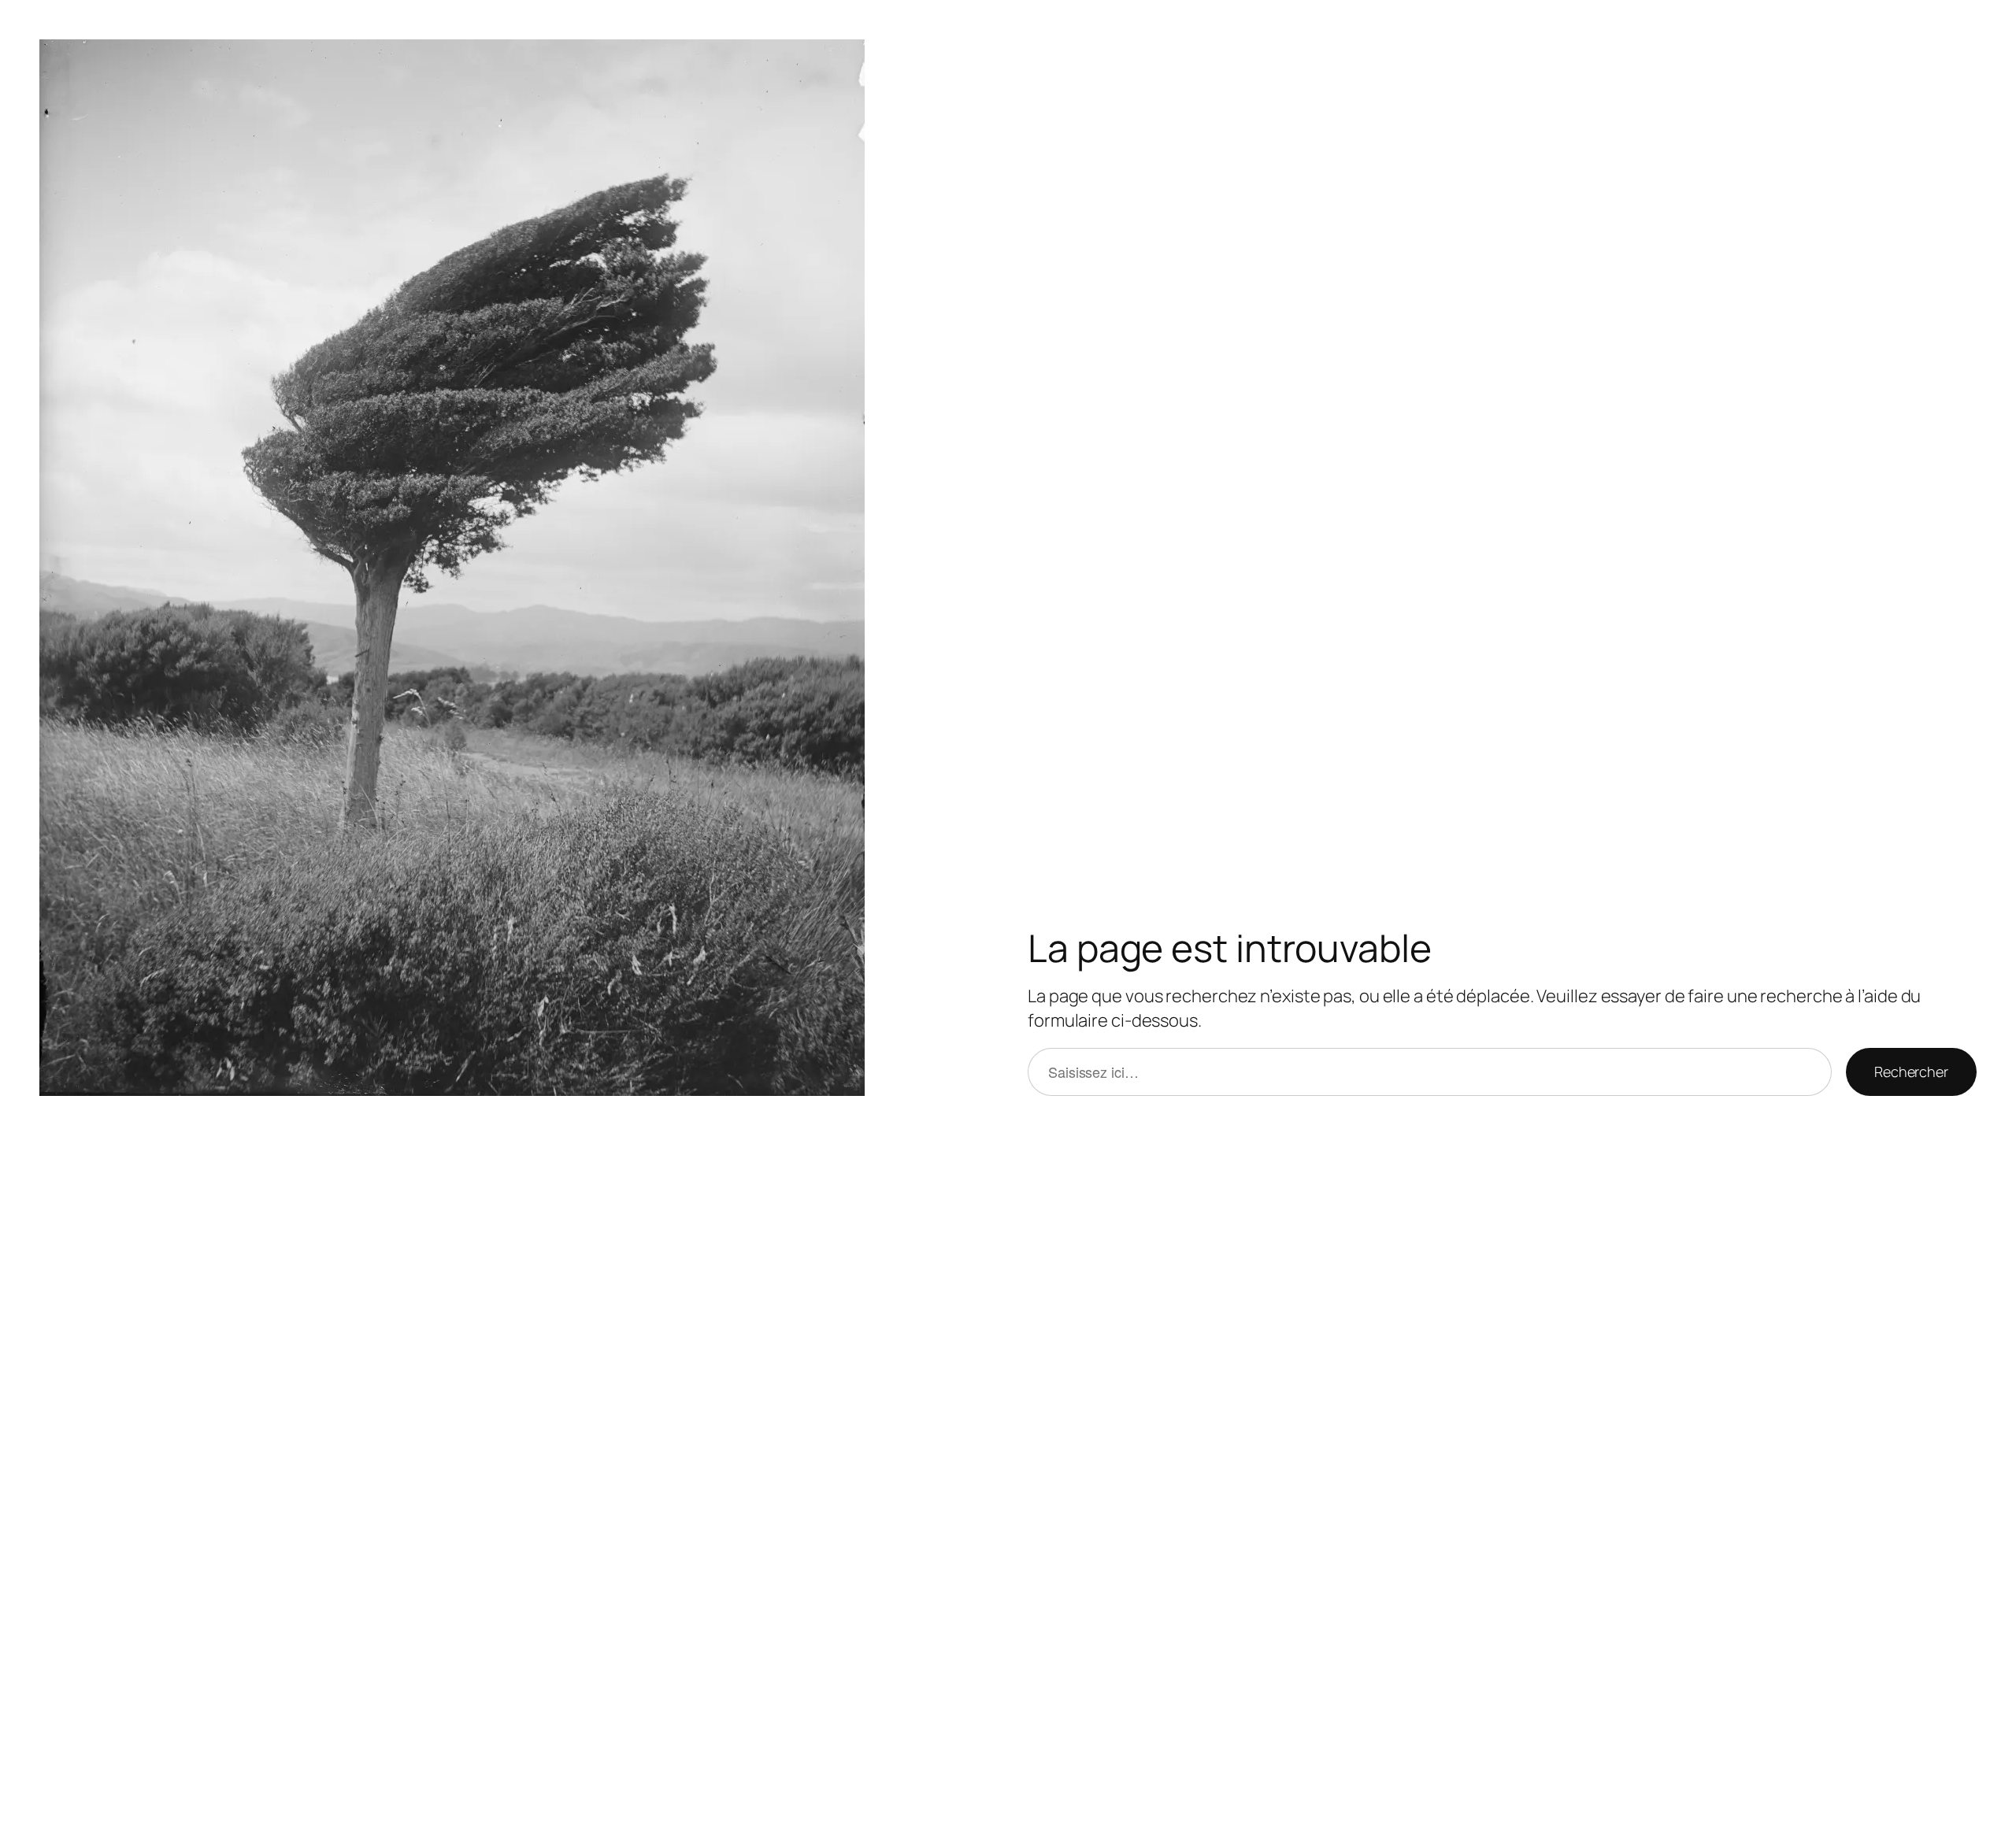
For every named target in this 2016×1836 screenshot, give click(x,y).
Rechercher (1911, 1072)
